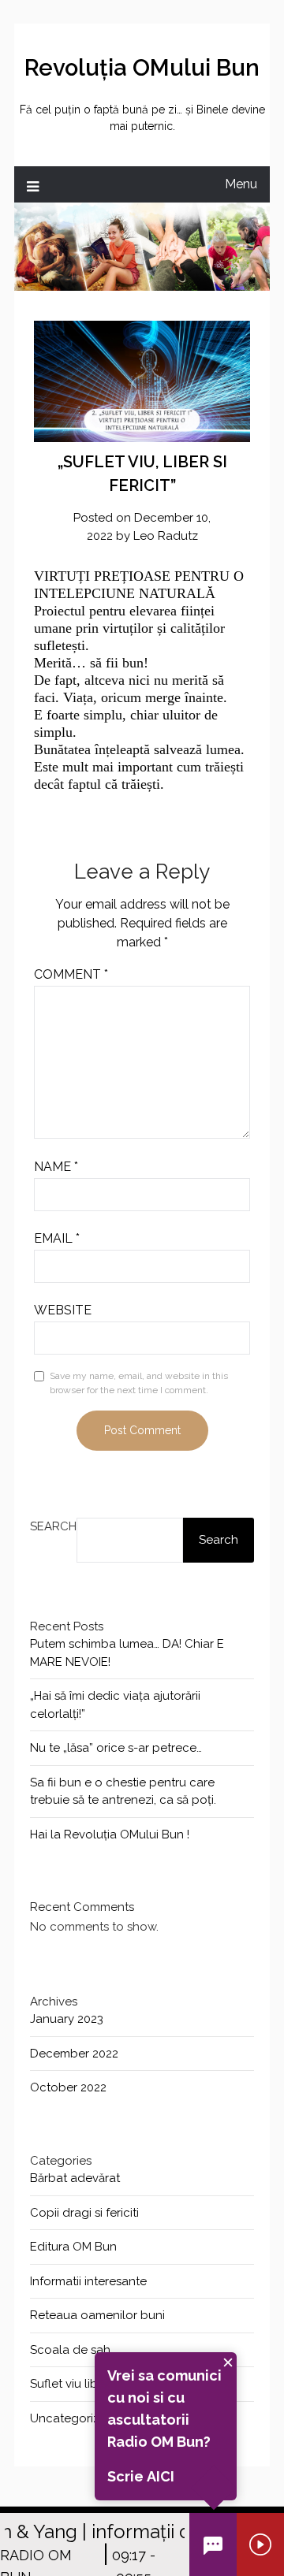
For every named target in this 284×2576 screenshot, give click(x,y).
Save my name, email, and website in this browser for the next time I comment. (139, 1383)
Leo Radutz (166, 536)
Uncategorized (72, 2418)
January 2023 (67, 2019)
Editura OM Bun (73, 2247)
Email (57, 1238)
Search (53, 1526)
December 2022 (74, 2054)
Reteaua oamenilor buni (97, 2315)
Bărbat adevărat (75, 2178)
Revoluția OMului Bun (142, 68)
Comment (71, 974)
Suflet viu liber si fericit (92, 2384)
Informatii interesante (88, 2281)
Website (63, 1310)
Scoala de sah (70, 2350)
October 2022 (68, 2087)
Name (56, 1167)
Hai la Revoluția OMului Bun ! (110, 1834)
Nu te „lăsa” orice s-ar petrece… (116, 1748)
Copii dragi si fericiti (84, 2213)
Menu (241, 184)
